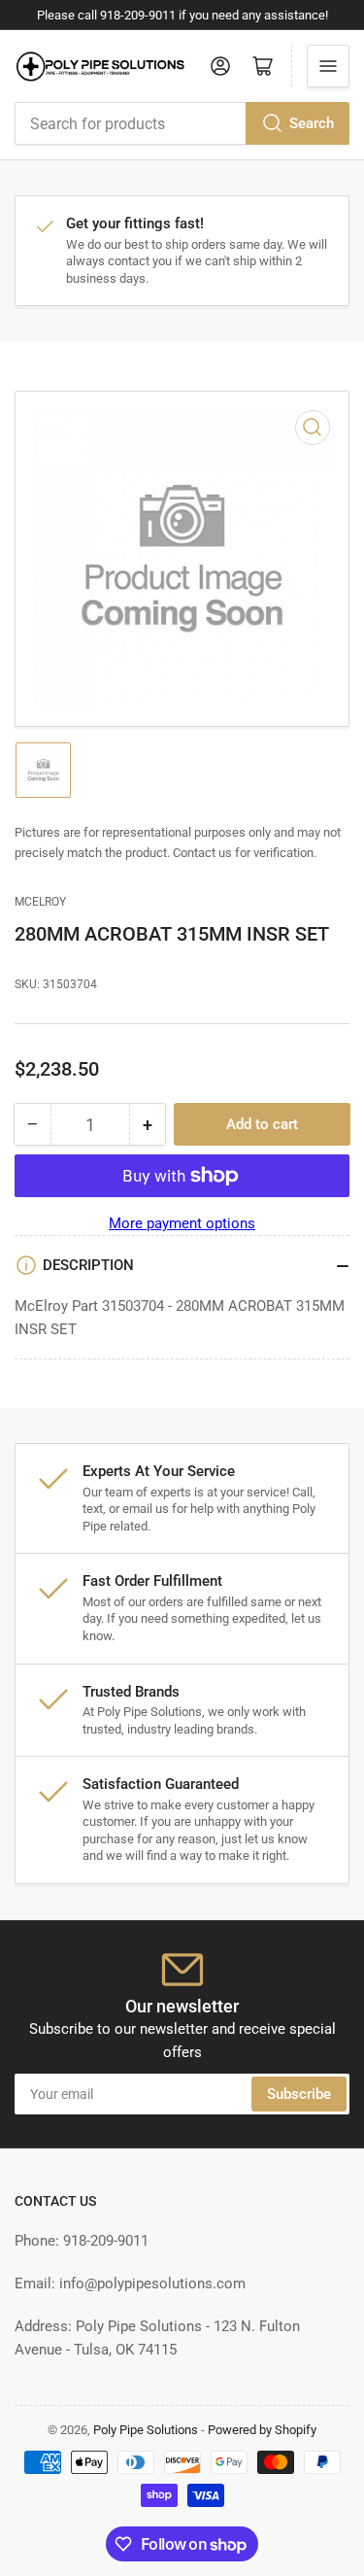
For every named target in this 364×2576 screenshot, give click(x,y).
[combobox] (182, 123)
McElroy (40, 902)
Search (312, 123)
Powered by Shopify (262, 2430)
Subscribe (299, 2094)
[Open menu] (328, 66)
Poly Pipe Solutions (146, 2430)
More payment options (182, 1223)
